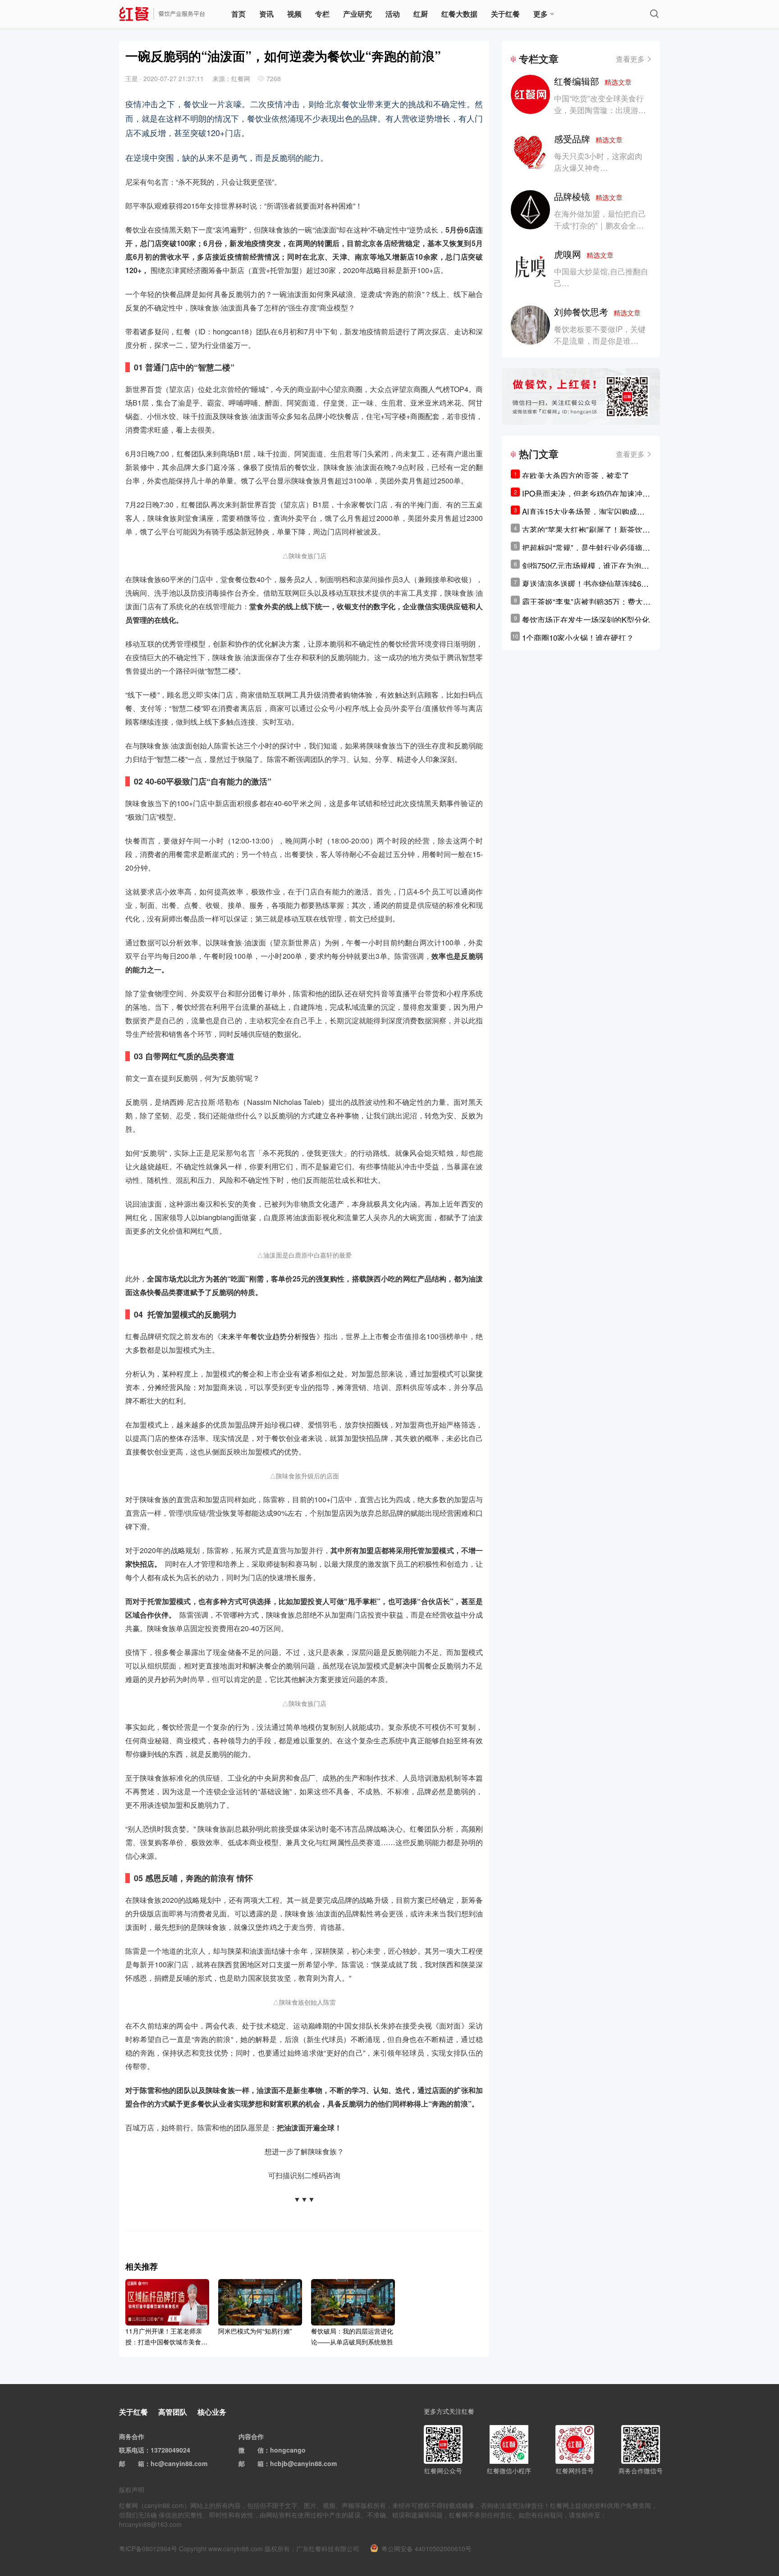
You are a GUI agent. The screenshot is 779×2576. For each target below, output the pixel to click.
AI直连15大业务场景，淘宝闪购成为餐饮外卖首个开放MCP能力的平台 (583, 511)
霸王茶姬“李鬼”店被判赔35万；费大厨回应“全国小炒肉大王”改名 (586, 602)
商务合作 (132, 2436)
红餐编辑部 (593, 81)
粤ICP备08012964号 (148, 2549)
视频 (294, 14)
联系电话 (132, 2450)
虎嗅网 (584, 254)
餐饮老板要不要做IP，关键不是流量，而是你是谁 (600, 335)
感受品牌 (588, 139)
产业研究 (357, 14)
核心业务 (212, 2412)
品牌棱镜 (588, 196)
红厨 (421, 14)
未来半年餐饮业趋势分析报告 (269, 1336)
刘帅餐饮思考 (597, 312)
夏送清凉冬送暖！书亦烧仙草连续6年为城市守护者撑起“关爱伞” (585, 584)
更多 (541, 14)
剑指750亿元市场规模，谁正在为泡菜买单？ (586, 565)
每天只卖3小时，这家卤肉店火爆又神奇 (598, 162)
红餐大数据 (459, 14)
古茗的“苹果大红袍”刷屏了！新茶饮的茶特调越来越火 (586, 529)
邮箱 (138, 2463)
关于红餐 (505, 14)
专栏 (322, 14)
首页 (238, 14)
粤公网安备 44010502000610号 (426, 2549)
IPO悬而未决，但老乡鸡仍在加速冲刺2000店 (586, 493)
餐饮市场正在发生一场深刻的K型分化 (586, 619)
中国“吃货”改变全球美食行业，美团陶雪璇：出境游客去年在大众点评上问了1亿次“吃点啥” (600, 116)
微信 (257, 2450)
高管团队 (173, 2412)
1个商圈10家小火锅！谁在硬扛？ (578, 637)
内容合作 (251, 2436)
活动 (393, 14)
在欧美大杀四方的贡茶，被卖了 (576, 475)
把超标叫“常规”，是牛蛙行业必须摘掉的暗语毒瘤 (586, 547)
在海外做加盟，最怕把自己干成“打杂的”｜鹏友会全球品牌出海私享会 (600, 225)
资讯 (266, 14)
